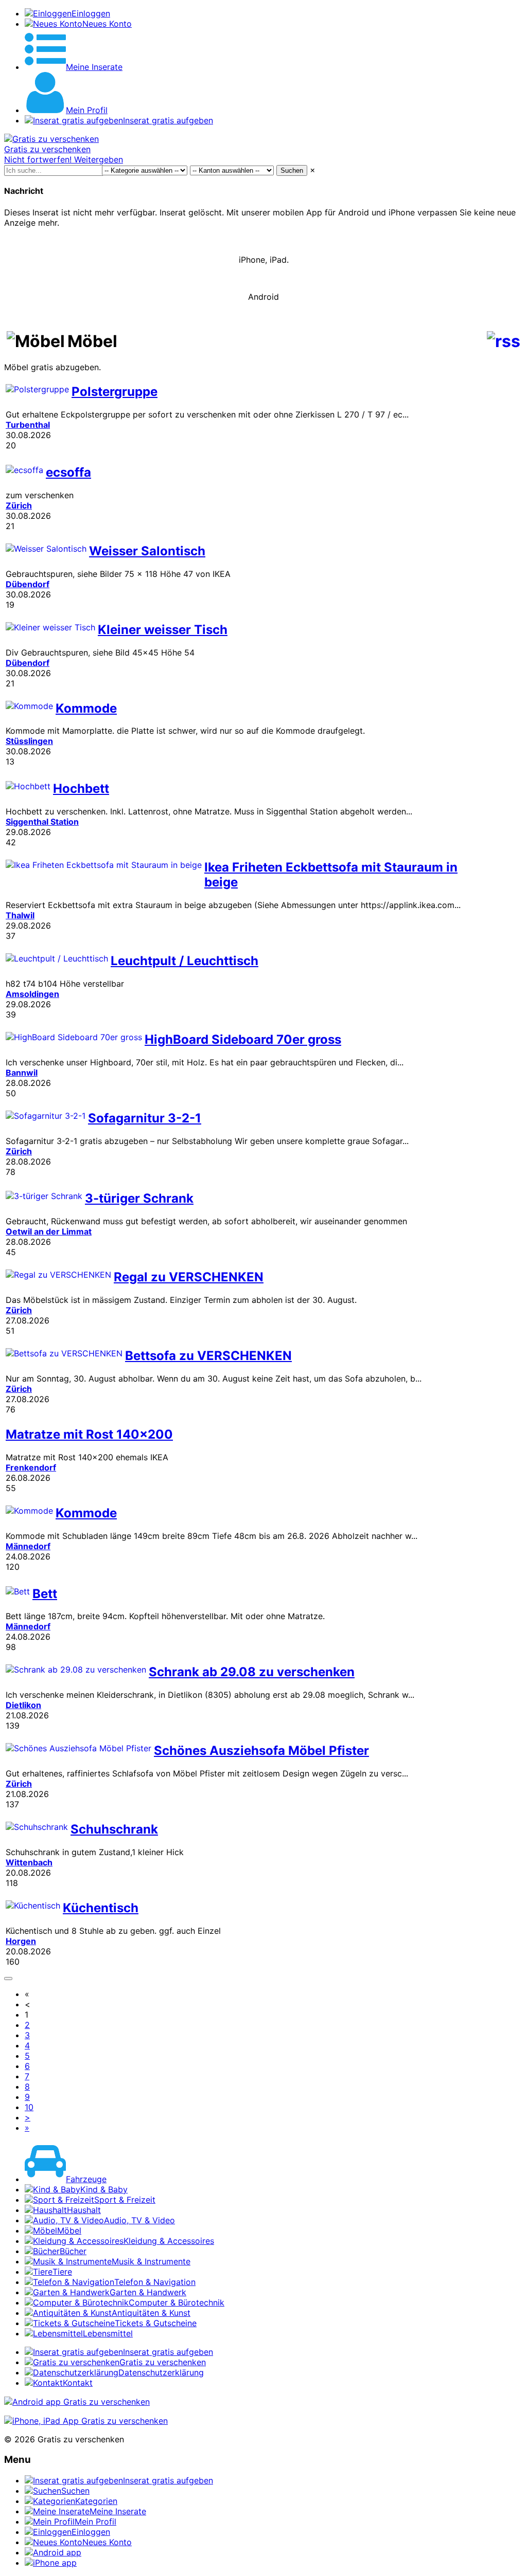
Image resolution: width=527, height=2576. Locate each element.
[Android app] (77, 2402)
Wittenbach (29, 1862)
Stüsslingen (29, 741)
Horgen (21, 1941)
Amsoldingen (32, 994)
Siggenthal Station (42, 822)
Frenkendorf (31, 1467)
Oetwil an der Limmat (49, 1231)
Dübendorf (28, 584)
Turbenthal (28, 425)
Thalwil (20, 915)
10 (29, 2107)
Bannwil (22, 1073)
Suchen (292, 170)
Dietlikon (23, 1705)
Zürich (19, 505)
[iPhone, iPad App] (86, 2421)
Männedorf (28, 1546)
